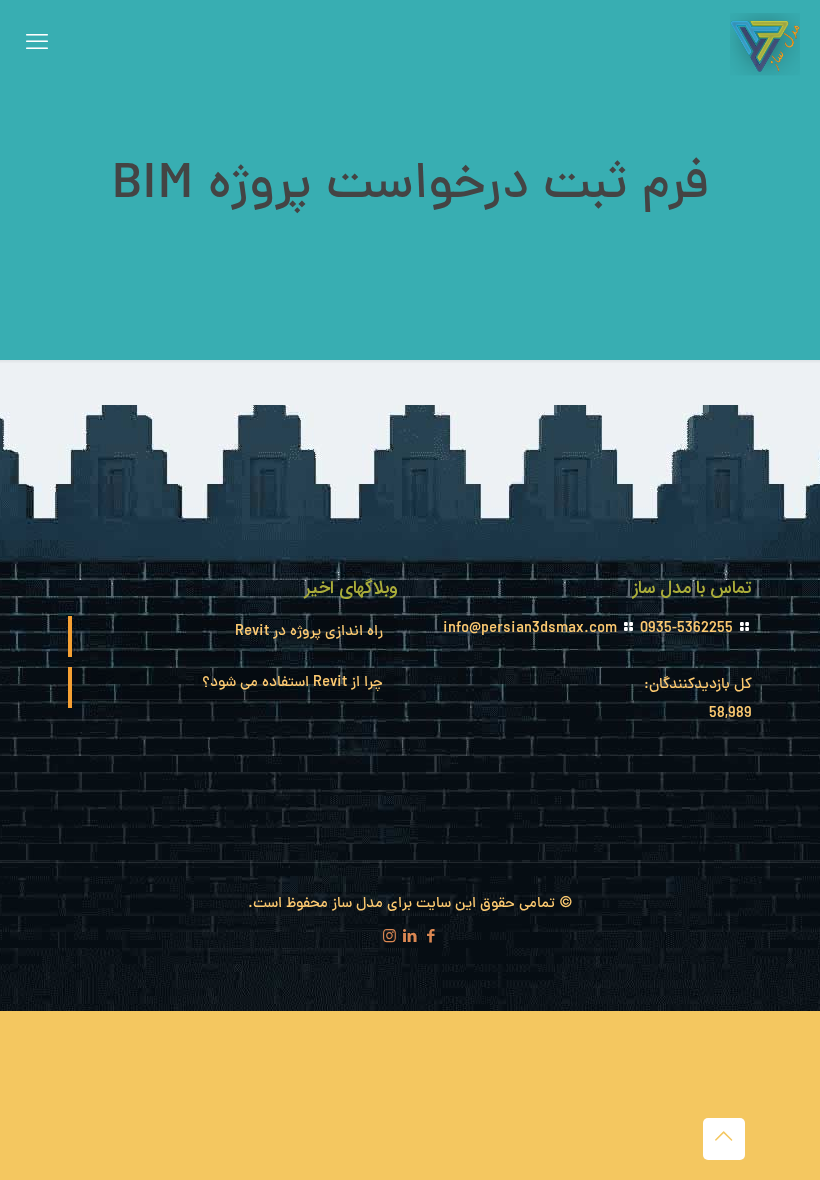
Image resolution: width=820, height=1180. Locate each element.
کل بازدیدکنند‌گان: (696, 685)
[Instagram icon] (389, 938)
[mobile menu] (37, 45)
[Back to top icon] (724, 1139)
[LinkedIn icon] (410, 938)
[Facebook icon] (431, 938)
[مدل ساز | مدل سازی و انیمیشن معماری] (765, 45)
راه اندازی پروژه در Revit (309, 632)
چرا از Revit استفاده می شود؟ (292, 683)
